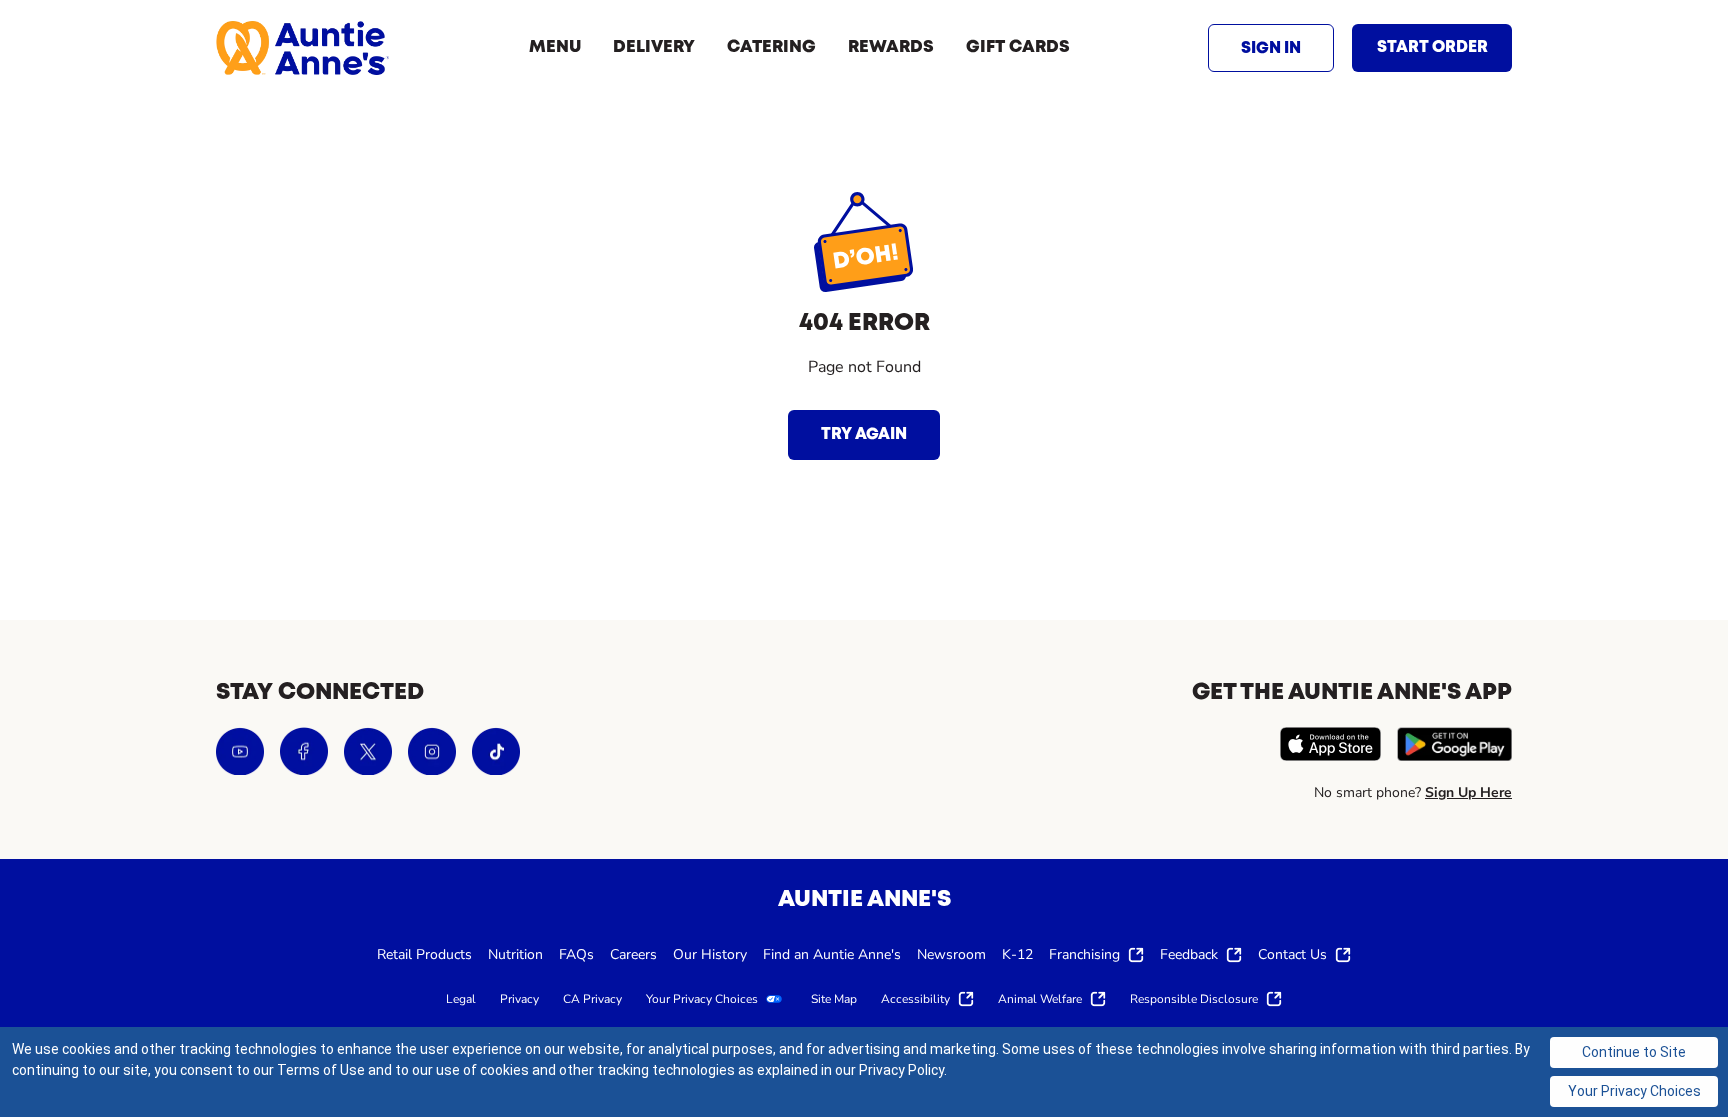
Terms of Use (321, 1070)
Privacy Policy (901, 1070)
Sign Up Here (1468, 792)
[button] (1271, 48)
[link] (302, 48)
